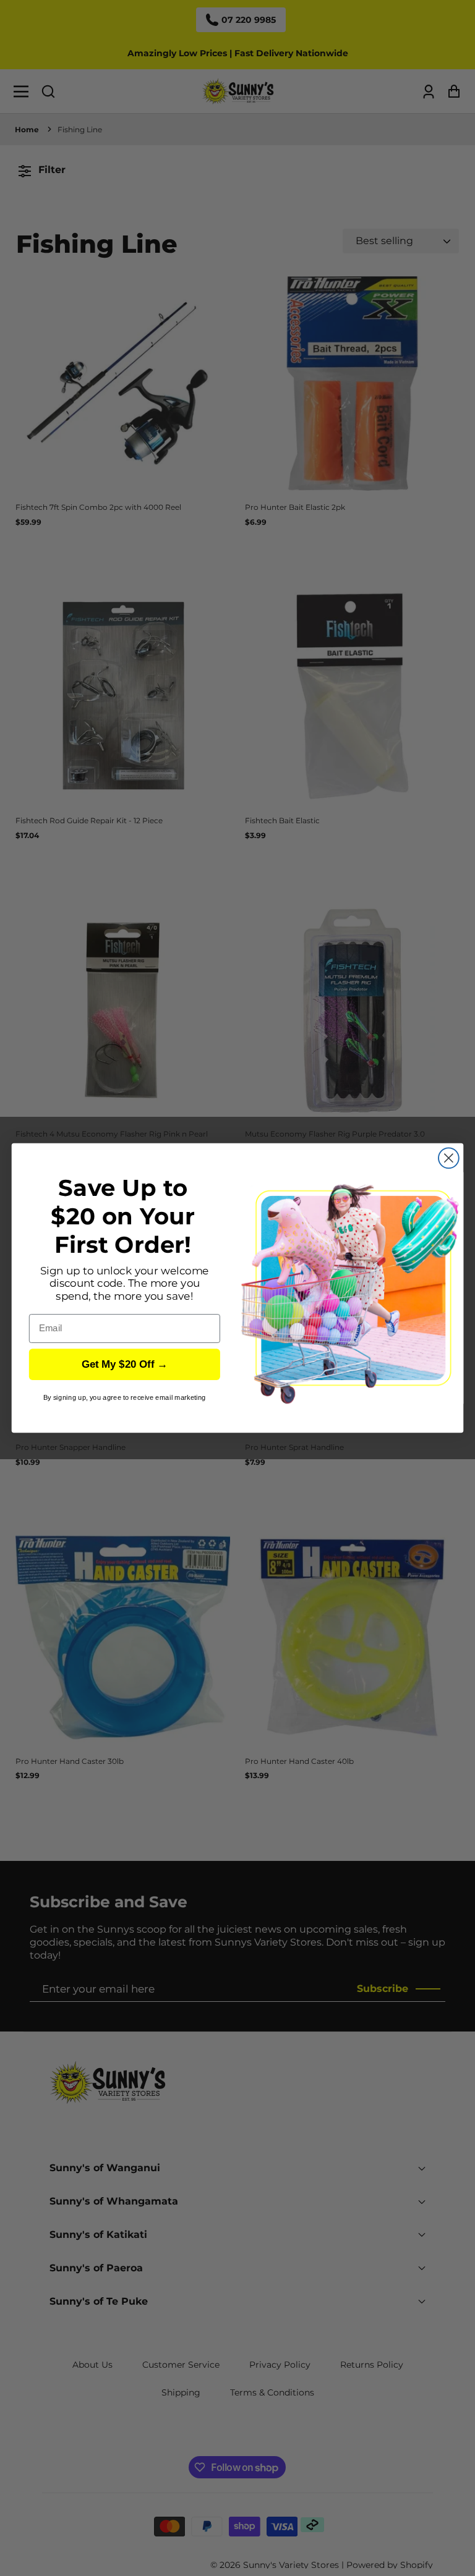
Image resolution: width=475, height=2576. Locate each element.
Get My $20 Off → (125, 1364)
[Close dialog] (449, 1158)
